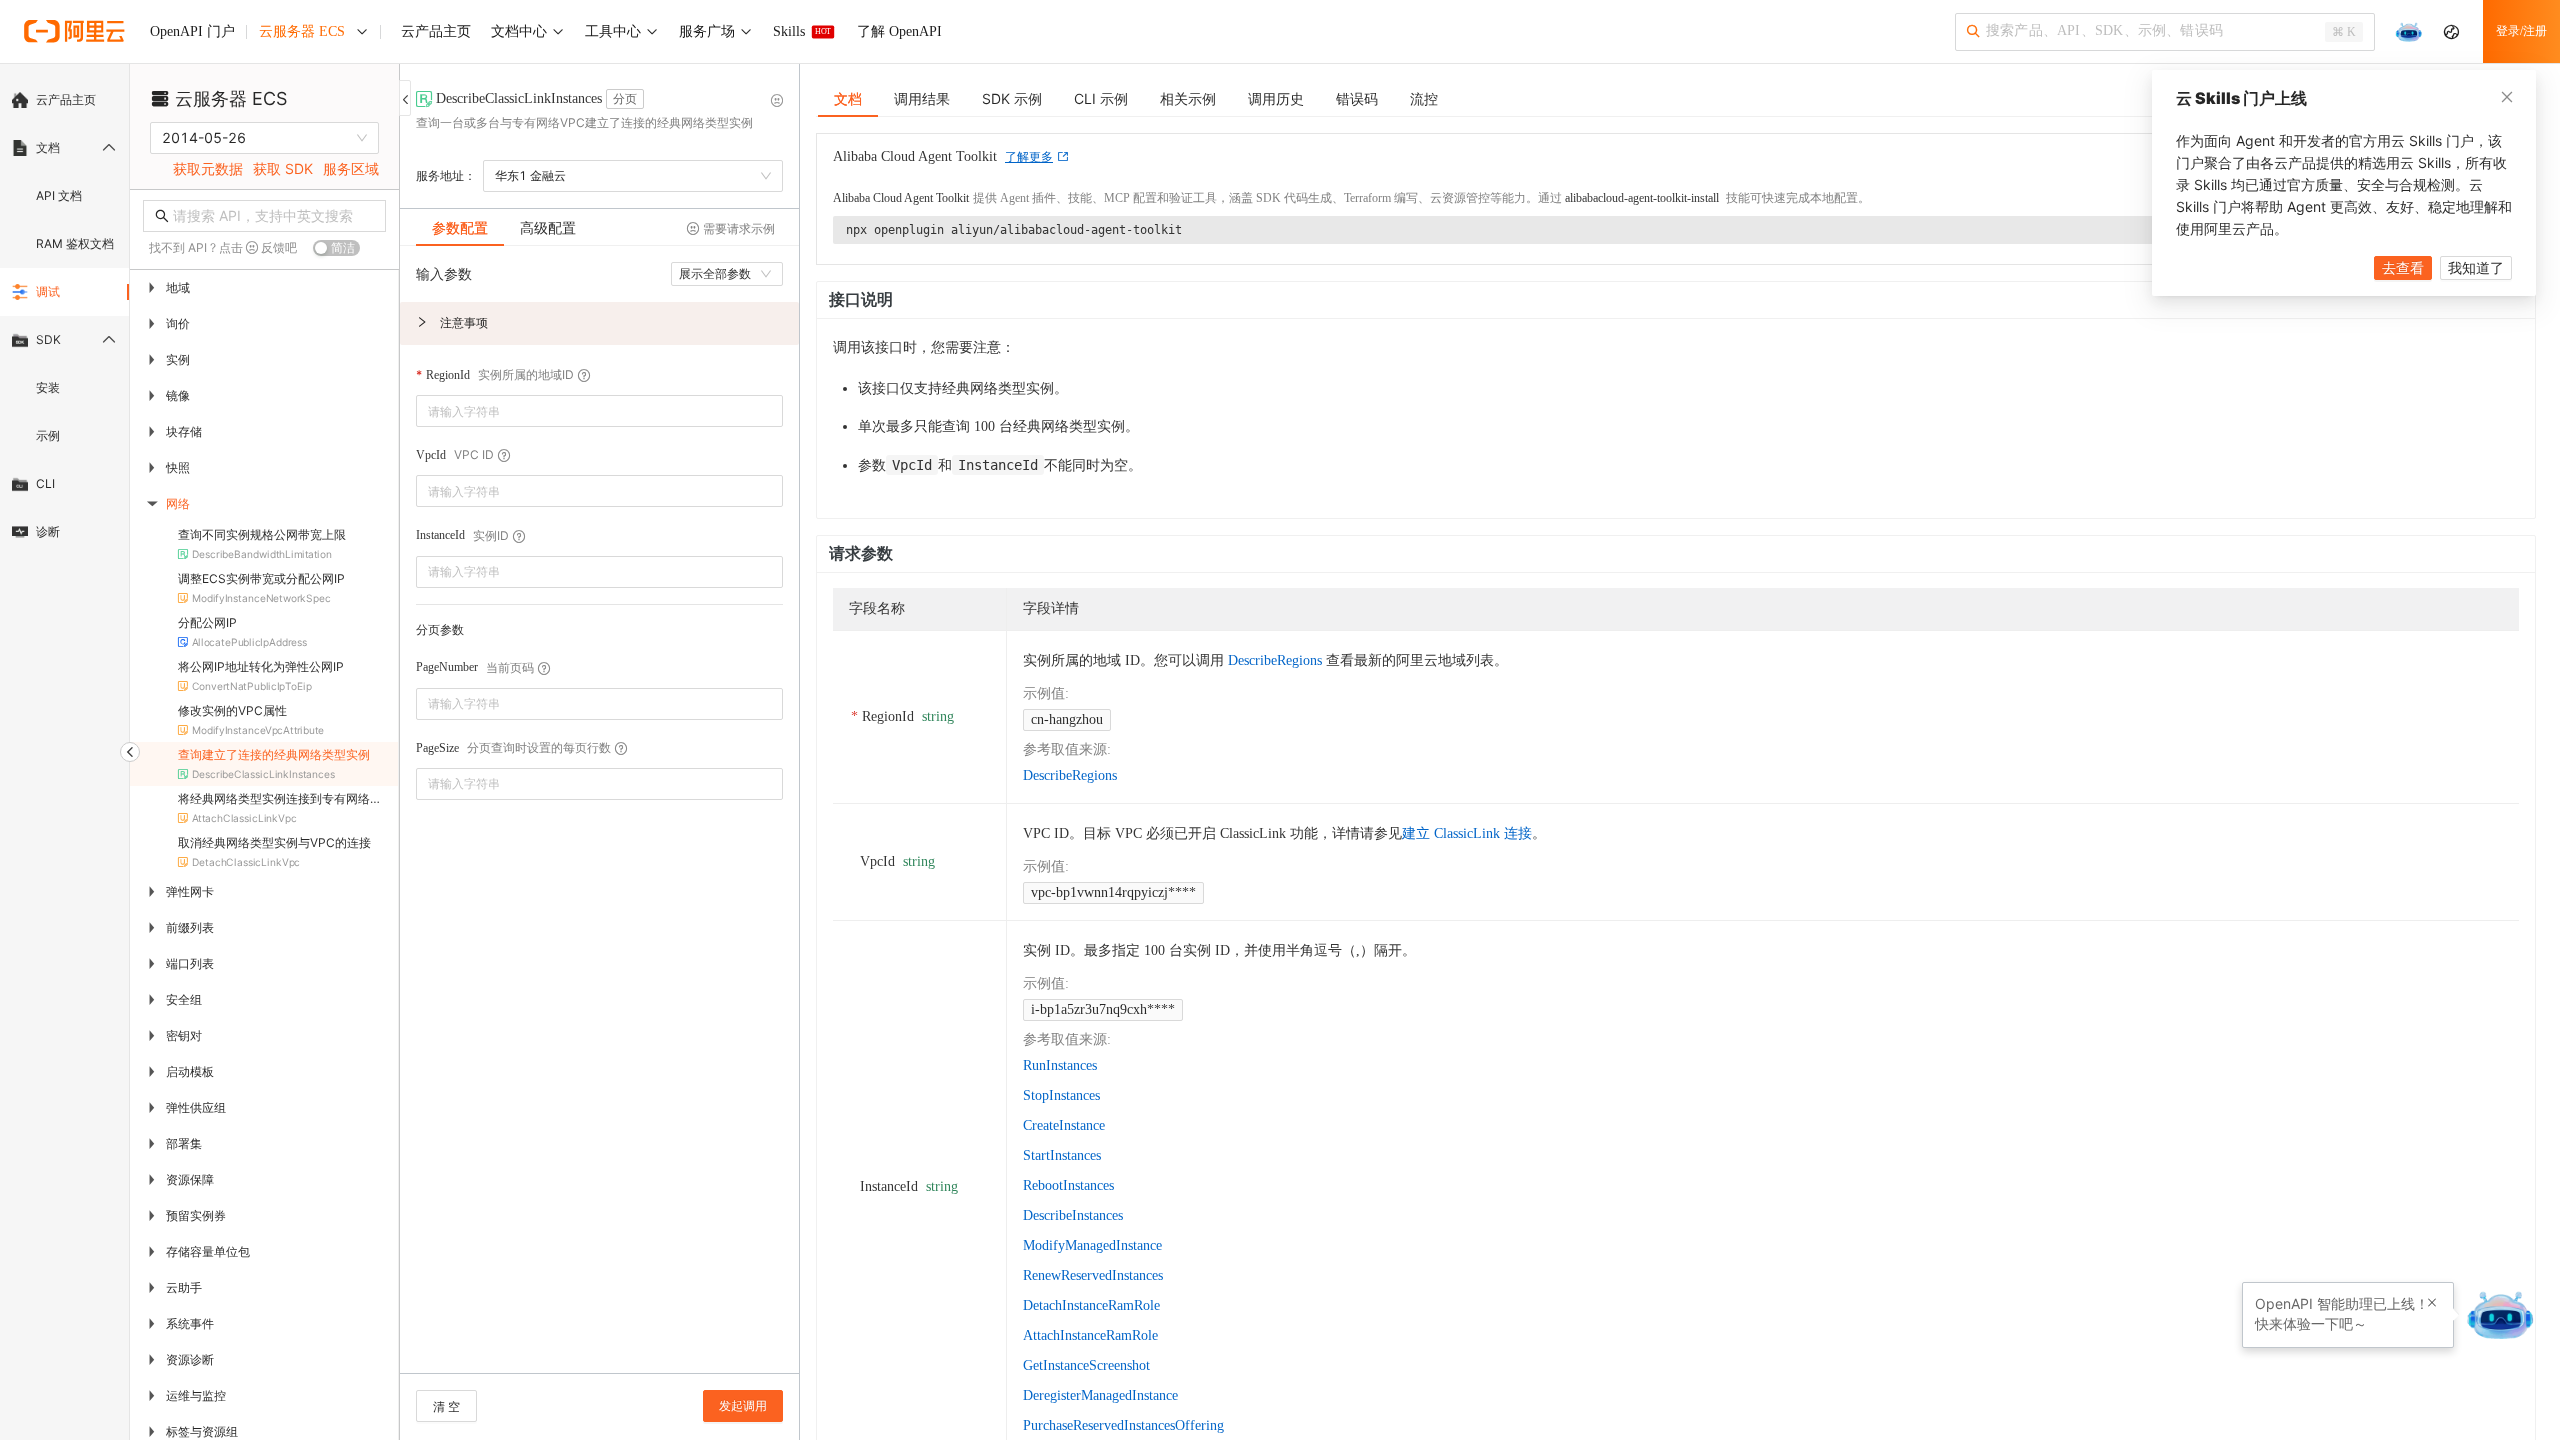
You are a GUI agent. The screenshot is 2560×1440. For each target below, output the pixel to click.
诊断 (48, 531)
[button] (599, 323)
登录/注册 (2521, 31)
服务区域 (351, 168)
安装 (48, 387)
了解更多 (1029, 157)
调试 (48, 291)
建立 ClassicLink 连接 (1467, 833)
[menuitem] (64, 100)
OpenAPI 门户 (192, 31)
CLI (45, 483)
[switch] (336, 248)
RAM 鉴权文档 (75, 243)
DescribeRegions (1275, 660)
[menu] (64, 316)
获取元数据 (208, 168)
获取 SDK (283, 168)
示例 (48, 435)
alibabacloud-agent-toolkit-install (1642, 198)
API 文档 (59, 195)
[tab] (460, 228)
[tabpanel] (599, 819)
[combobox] (585, 411)
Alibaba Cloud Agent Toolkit (901, 198)
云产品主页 (66, 99)
